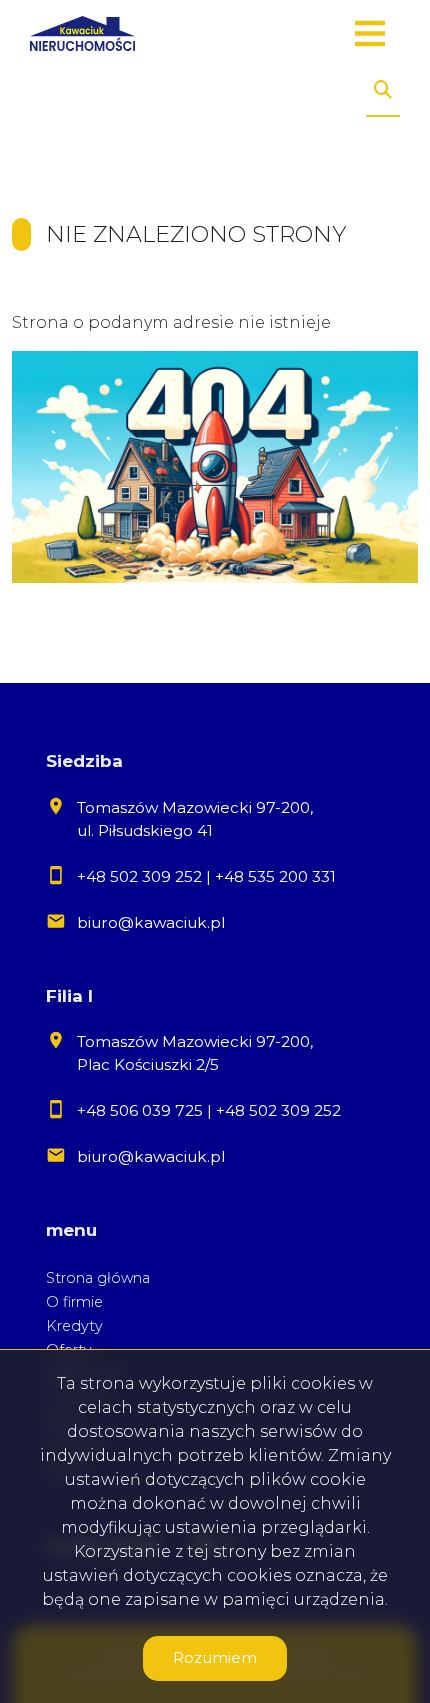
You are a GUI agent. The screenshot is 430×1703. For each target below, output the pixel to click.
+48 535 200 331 (275, 876)
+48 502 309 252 (139, 876)
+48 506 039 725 (140, 1110)
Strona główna (98, 1278)
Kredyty (74, 1326)
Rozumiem (215, 1657)
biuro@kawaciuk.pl (151, 922)
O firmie (74, 1302)
